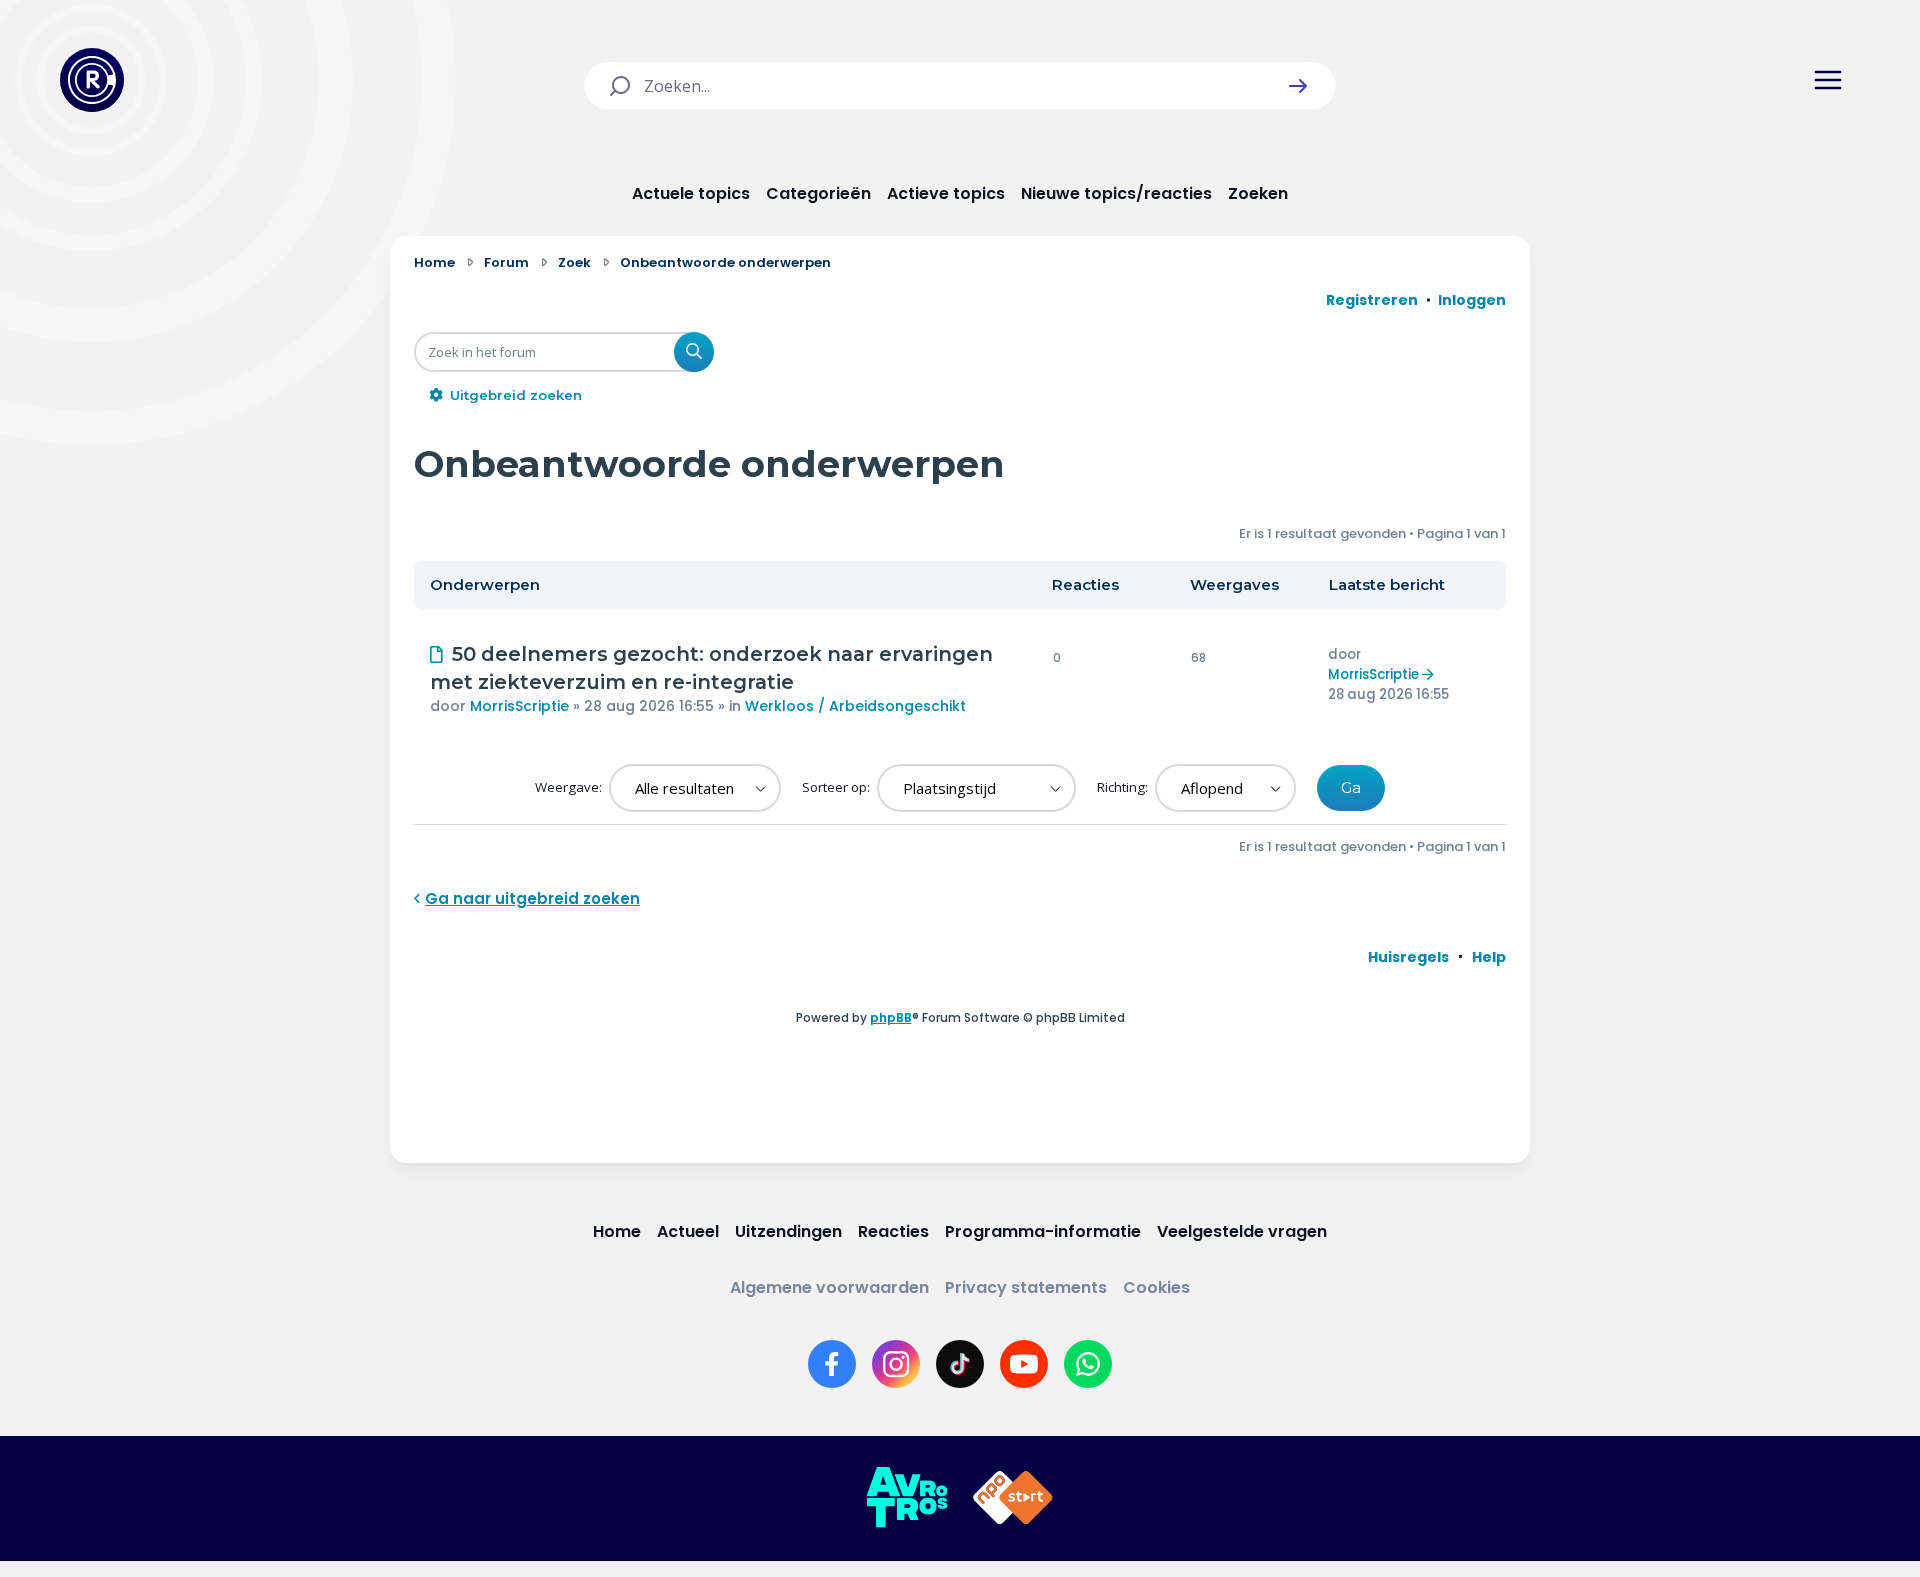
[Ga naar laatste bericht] (1430, 674)
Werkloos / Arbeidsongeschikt (855, 706)
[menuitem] (1408, 957)
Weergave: (570, 787)
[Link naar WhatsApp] (1088, 1364)
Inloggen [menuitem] (1472, 300)
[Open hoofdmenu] (1828, 80)
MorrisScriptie (519, 706)
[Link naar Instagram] (896, 1364)
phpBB (891, 1017)
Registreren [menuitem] (1372, 300)
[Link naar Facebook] (832, 1364)
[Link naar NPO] (1013, 1498)
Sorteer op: (837, 787)
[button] (1298, 86)
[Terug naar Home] (92, 80)
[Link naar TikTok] (960, 1364)
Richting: (1124, 787)
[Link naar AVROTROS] (907, 1498)
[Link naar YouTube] (1024, 1364)
